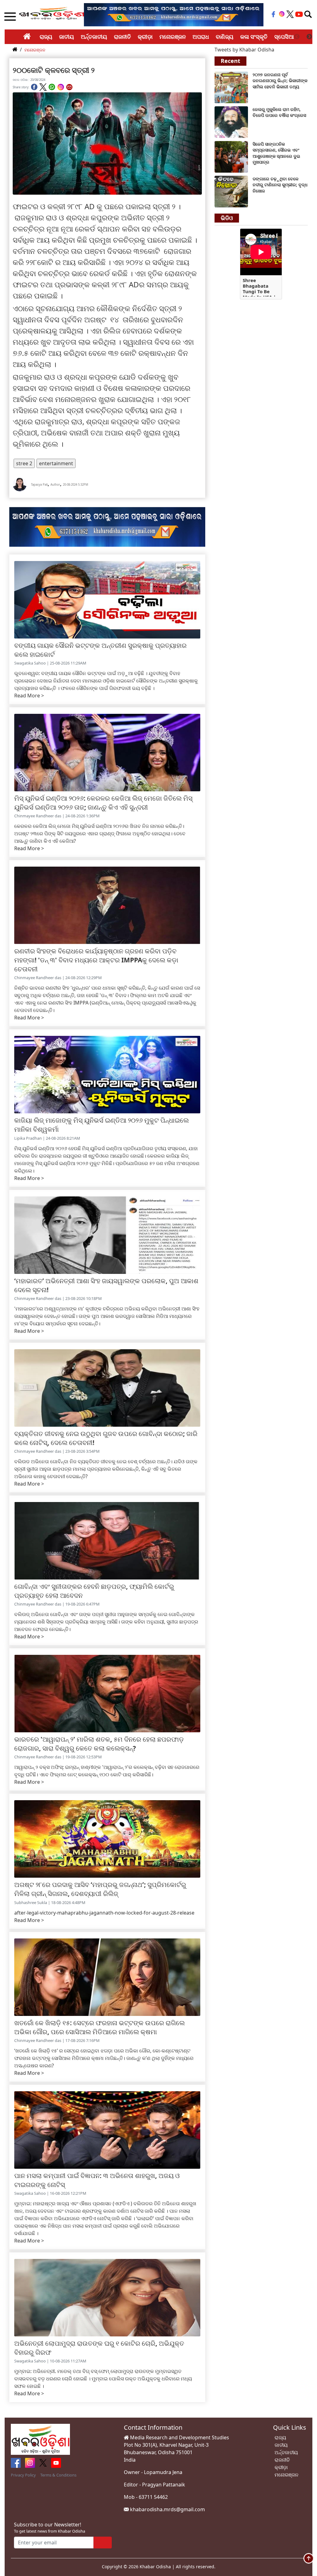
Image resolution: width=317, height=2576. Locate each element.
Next (309, 37)
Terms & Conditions (58, 2475)
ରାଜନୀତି (122, 37)
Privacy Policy (23, 2475)
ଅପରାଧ (201, 37)
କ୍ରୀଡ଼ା (145, 37)
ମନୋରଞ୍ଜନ (173, 37)
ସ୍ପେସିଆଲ (287, 37)
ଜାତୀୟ (67, 37)
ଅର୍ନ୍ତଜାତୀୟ (94, 37)
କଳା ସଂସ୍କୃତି (254, 37)
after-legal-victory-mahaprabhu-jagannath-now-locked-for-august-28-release (104, 1913)
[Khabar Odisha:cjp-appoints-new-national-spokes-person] (231, 156)
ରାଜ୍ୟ (46, 37)
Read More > (29, 696)
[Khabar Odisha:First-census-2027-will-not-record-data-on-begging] (231, 87)
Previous (297, 37)
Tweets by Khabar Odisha (244, 50)
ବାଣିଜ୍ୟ (225, 37)
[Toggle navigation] (308, 14)
